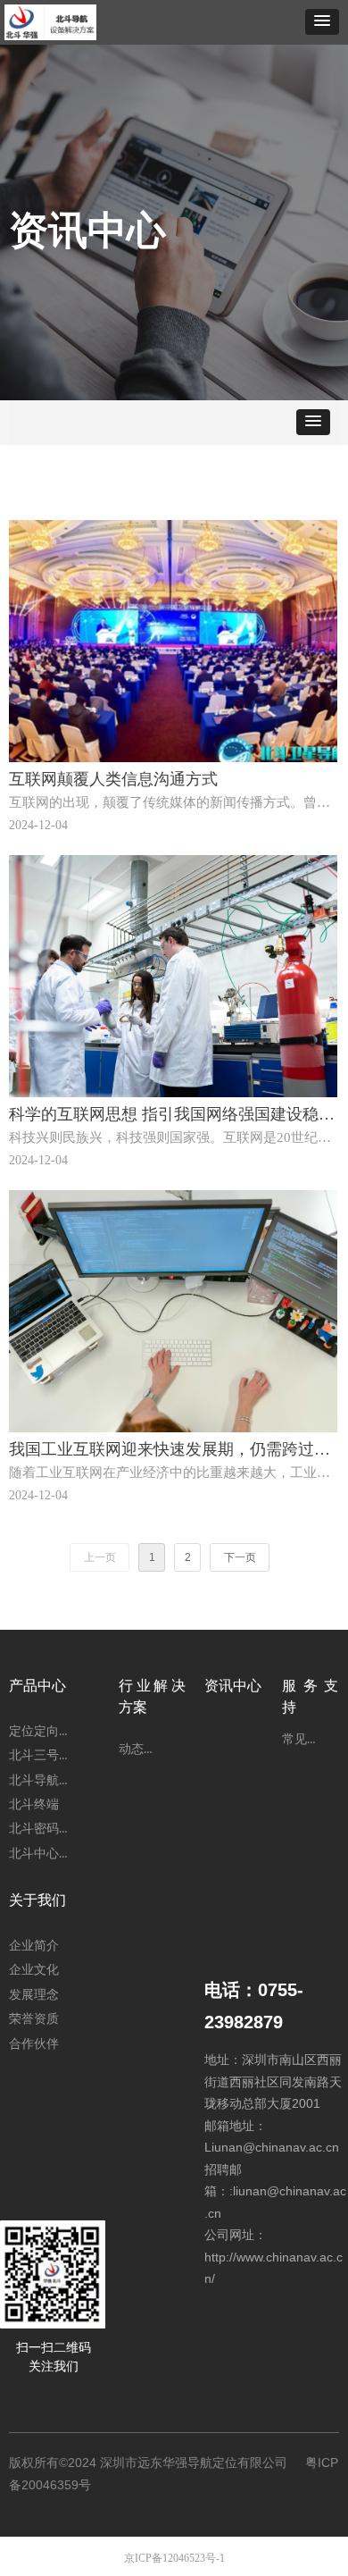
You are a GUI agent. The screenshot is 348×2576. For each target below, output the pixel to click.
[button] (322, 22)
